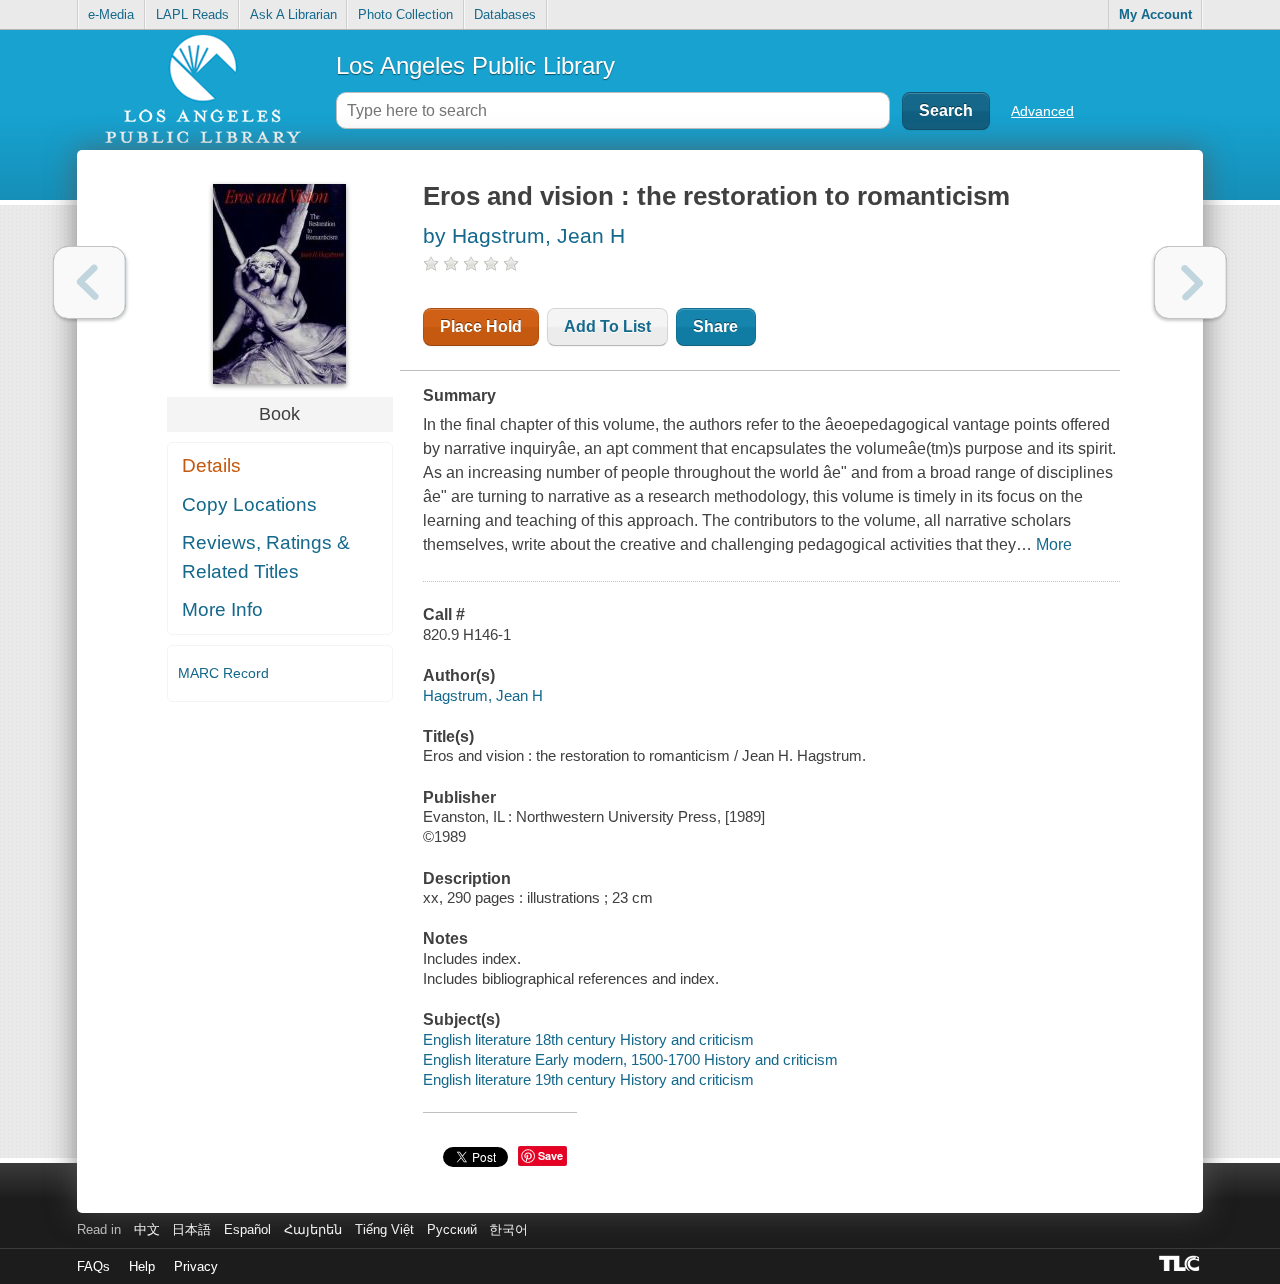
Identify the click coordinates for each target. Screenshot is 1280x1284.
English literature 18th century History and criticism (588, 1039)
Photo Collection (405, 14)
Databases (505, 14)
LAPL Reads (192, 14)
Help (142, 1266)
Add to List (607, 326)
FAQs (93, 1266)
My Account (1155, 14)
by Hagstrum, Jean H (524, 235)
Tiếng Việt (384, 1229)
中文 (147, 1229)
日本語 (191, 1229)
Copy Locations (249, 504)
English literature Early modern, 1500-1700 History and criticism (630, 1059)
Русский (452, 1229)
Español (247, 1229)
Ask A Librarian (293, 14)
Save (550, 1155)
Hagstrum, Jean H (483, 695)
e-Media (111, 14)
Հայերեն (313, 1229)
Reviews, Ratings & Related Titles (266, 557)
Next (1190, 282)
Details (211, 465)
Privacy (196, 1266)
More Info (222, 609)
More (1054, 544)
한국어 (508, 1229)
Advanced (1042, 111)
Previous (89, 282)
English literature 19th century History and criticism (588, 1079)
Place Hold (481, 326)
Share (715, 326)
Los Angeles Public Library (475, 65)
